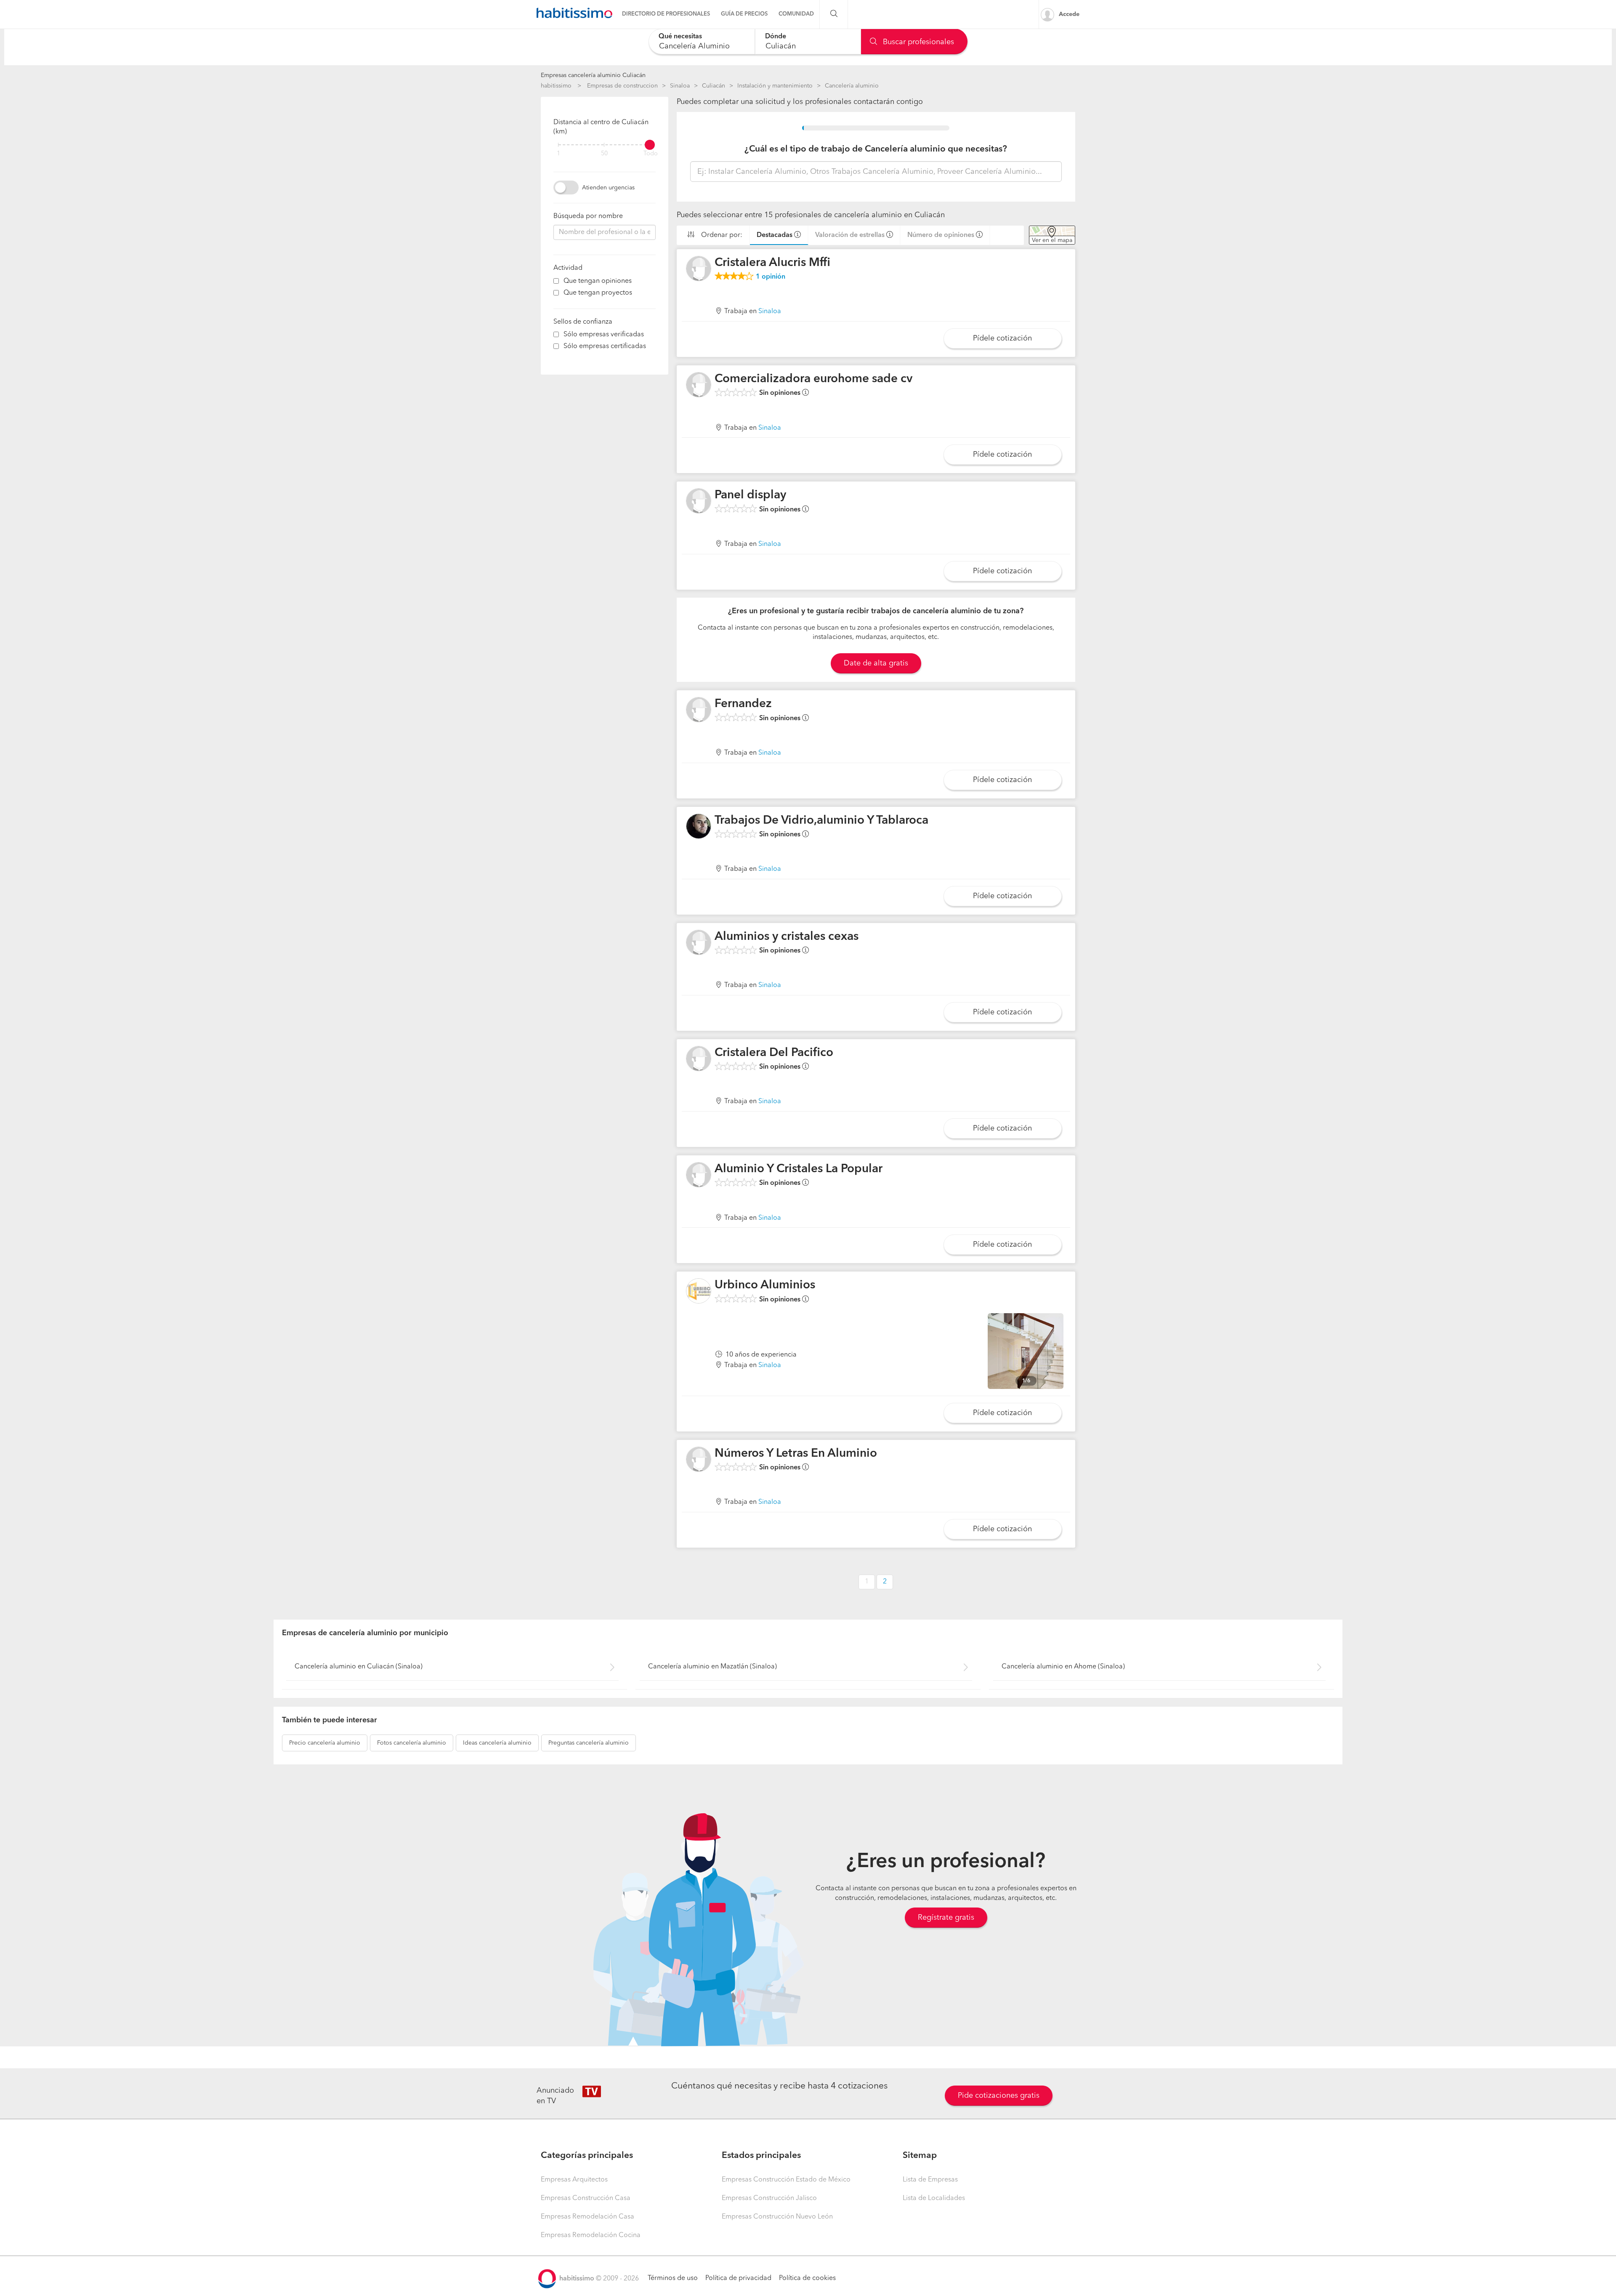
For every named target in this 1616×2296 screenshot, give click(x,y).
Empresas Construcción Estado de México (786, 2180)
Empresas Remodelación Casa (587, 2217)
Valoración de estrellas (850, 235)
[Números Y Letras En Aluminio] (699, 1459)
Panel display (750, 495)
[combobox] (702, 41)
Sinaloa (680, 86)
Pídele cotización (1002, 338)
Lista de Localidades (934, 2198)
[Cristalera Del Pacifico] (699, 1059)
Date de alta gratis (876, 663)
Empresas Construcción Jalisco (769, 2198)
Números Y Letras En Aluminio (796, 1454)
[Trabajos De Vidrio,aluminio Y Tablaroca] (699, 826)
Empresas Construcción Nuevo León (777, 2217)
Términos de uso (673, 2278)
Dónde (776, 37)
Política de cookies (807, 2278)
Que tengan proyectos (598, 293)
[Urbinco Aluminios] (699, 1291)
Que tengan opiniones (598, 281)
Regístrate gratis (946, 1918)
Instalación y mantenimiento (775, 86)
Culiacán (714, 86)
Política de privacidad (738, 2278)
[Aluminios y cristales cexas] (699, 942)
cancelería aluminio (325, 1743)
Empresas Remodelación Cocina (591, 2235)
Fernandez (743, 704)
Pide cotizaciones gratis (999, 2096)
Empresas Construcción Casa (586, 2198)
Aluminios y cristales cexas (787, 937)
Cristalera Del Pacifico (774, 1053)
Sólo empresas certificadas (605, 346)
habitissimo (556, 86)
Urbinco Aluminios (765, 1285)
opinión (771, 277)
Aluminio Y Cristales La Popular (799, 1169)
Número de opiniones (941, 235)
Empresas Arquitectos (574, 2180)
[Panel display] (699, 501)
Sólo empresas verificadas (604, 335)
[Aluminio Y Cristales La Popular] (699, 1175)
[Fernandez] (699, 710)
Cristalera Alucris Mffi (772, 263)
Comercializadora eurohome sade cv (813, 379)
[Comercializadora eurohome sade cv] (699, 385)
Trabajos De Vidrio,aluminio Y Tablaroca (821, 821)
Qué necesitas (680, 37)
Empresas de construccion (622, 86)
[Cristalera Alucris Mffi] (699, 269)
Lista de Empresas (930, 2180)
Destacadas (775, 235)
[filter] (605, 145)
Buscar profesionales (917, 42)
